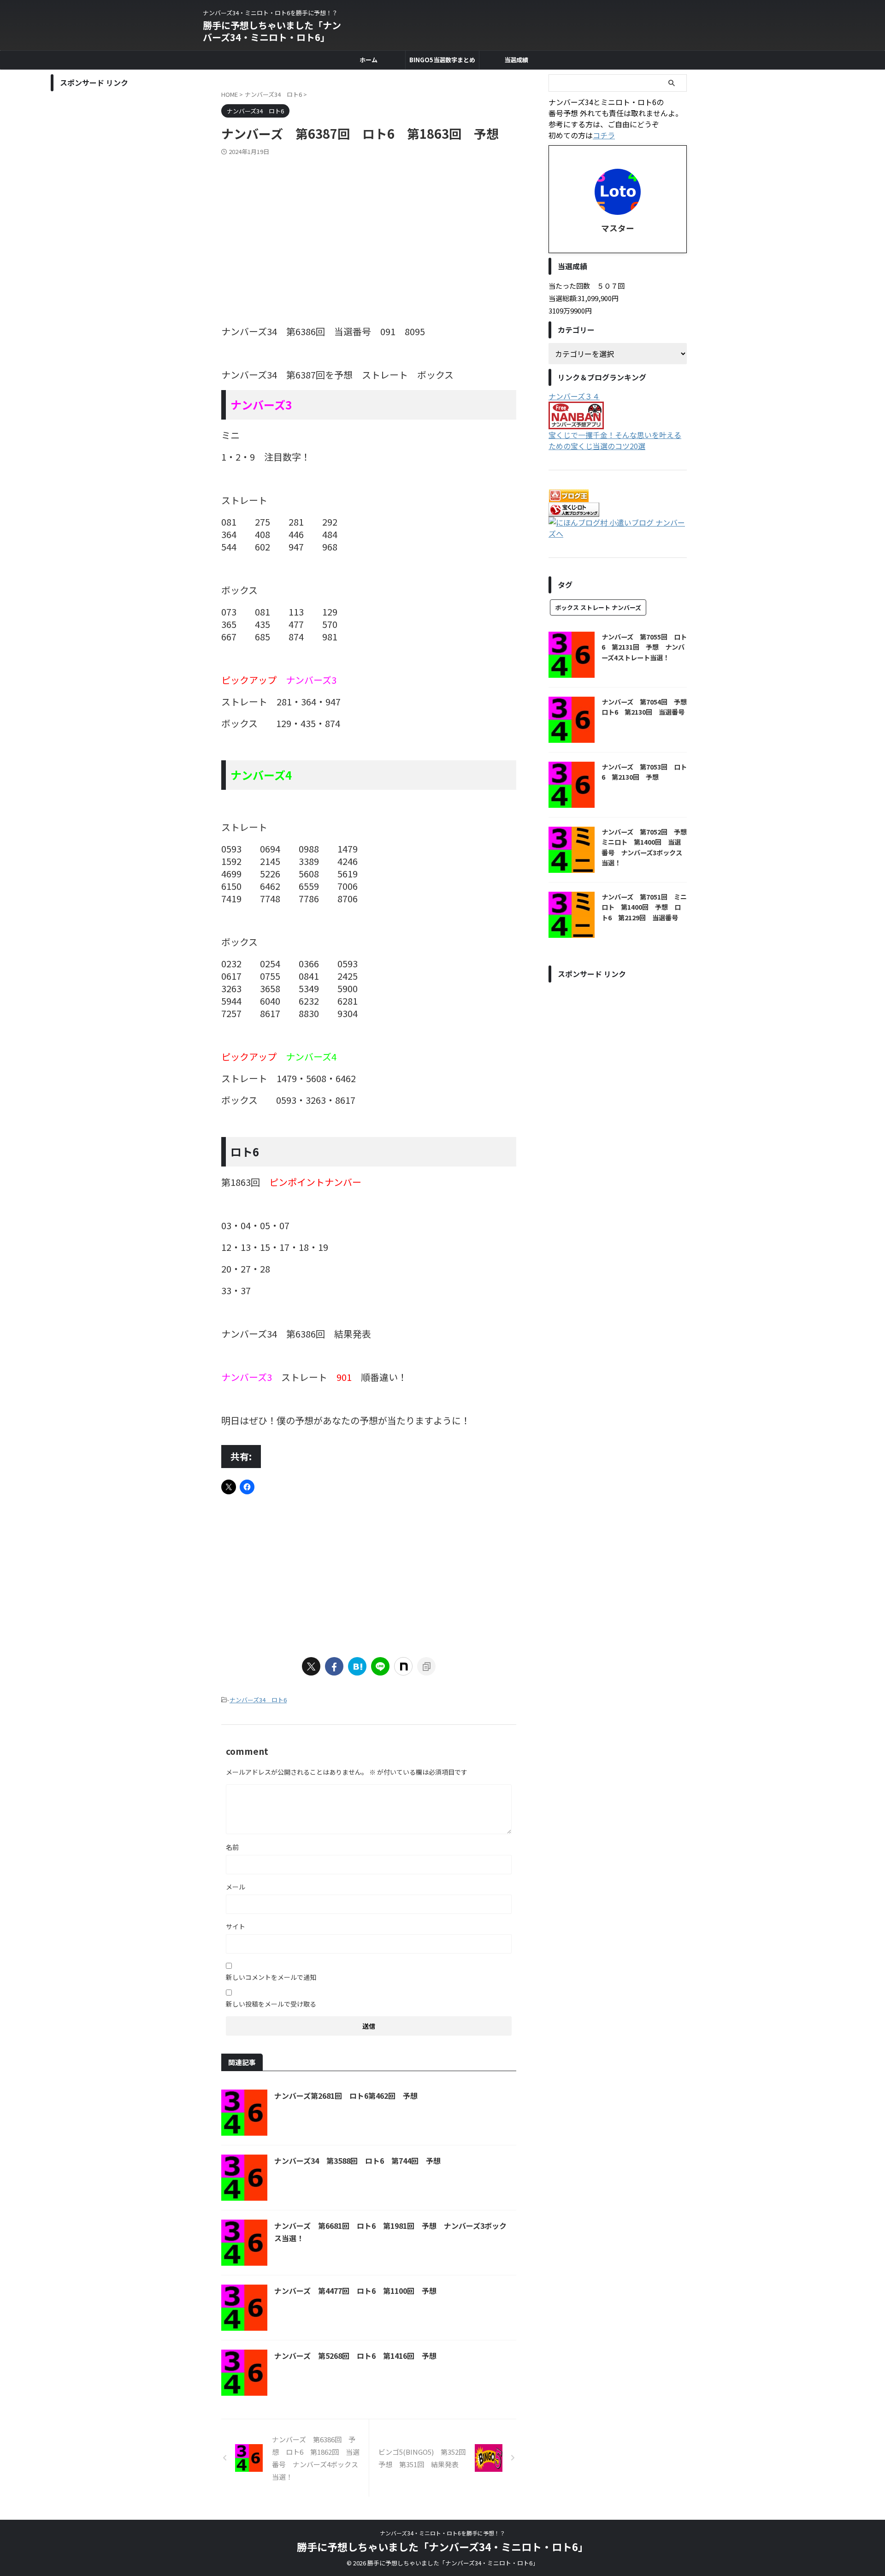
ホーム (369, 60)
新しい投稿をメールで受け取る (271, 2004)
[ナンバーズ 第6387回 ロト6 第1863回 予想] (357, 1666)
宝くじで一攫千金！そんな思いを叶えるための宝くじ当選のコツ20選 (615, 440)
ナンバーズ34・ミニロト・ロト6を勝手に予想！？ (442, 2533)
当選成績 (516, 60)
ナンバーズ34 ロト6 (258, 1700)
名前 (232, 1847)
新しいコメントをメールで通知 (271, 1977)
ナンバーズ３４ (574, 396)
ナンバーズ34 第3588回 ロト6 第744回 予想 (357, 2161)
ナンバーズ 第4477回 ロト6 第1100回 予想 (355, 2291)
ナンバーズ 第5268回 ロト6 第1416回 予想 (355, 2356)
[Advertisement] (369, 225)
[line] (380, 1666)
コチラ (604, 135)
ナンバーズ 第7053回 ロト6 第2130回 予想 (644, 772)
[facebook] (334, 1666)
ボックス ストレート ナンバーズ (598, 607)
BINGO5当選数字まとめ (442, 60)
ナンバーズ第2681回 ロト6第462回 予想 (346, 2096)
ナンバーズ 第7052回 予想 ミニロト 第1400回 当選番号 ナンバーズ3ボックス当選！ (647, 847)
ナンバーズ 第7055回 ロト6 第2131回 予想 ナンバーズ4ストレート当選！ (644, 647)
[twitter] (311, 1666)
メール (236, 1887)
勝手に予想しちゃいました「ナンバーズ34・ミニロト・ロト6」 (272, 31)
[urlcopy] (426, 1666)
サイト (236, 1926)
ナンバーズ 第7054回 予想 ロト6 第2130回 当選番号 (647, 707)
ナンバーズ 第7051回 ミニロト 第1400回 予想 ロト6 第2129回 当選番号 (644, 907)
